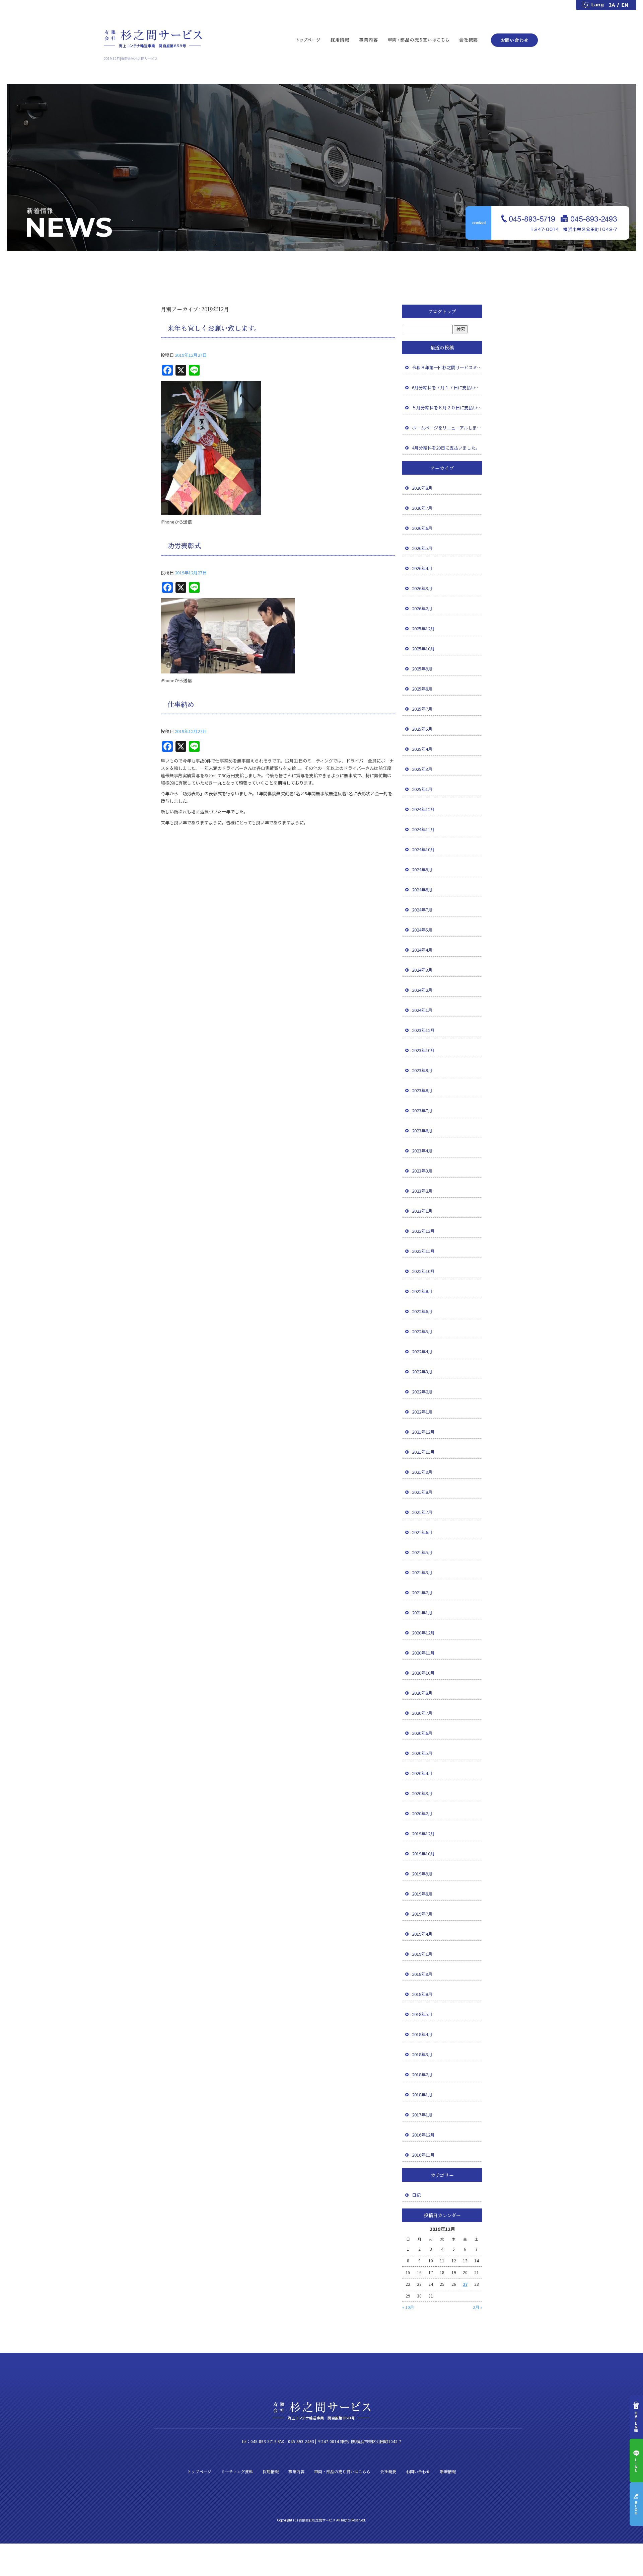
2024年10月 (423, 849)
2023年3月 (422, 1171)
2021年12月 (423, 1432)
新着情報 (448, 2471)
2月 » (478, 2307)
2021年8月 (422, 1492)
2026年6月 (422, 528)
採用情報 (340, 39)
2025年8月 (422, 689)
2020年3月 (422, 1793)
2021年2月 (422, 1592)
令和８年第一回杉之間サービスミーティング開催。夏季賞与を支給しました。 (447, 367)
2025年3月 (422, 769)
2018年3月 (422, 2054)
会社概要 (471, 39)
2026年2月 (422, 608)
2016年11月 (423, 2155)
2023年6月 (422, 1131)
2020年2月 (422, 1813)
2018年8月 (422, 1994)
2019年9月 (422, 1874)
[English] (628, 5)
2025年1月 (422, 789)
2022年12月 (423, 1231)
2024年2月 (422, 990)
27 (465, 2284)
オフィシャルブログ (636, 2504)
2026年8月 (422, 488)
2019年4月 (422, 1934)
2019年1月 (422, 1954)
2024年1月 (422, 1010)
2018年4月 (422, 2034)
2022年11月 (423, 1251)
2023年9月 (422, 1070)
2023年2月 (422, 1191)
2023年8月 (422, 1090)
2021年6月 (422, 1532)
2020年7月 (422, 1713)
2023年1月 (422, 1211)
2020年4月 (422, 1773)
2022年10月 (423, 1271)
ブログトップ (442, 311)
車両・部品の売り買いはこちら (419, 39)
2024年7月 (422, 910)
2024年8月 (422, 890)
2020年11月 (423, 1653)
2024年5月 (422, 930)
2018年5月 (422, 2014)
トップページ (308, 39)
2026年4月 (422, 568)
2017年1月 (422, 2115)
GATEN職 (636, 2417)
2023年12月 (423, 1030)
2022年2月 (422, 1392)
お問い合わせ (512, 39)
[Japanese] (613, 5)
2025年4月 (422, 749)
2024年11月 (423, 829)
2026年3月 (422, 588)
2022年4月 (422, 1351)
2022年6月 (422, 1311)
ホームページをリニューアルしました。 (447, 428)
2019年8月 (422, 1894)
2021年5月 (422, 1552)
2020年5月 (422, 1753)
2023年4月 (422, 1151)
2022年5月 (422, 1331)
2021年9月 (422, 1472)
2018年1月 (422, 2095)
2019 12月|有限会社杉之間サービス (131, 58)
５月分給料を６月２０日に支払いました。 (447, 408)
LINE (636, 2461)
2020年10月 (423, 1673)
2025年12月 (423, 628)
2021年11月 (423, 1452)
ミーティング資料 (237, 2471)
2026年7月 (422, 508)
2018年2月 (422, 2074)
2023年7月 (422, 1110)
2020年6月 (422, 1733)
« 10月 (408, 2307)
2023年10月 (423, 1050)
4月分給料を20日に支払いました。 (446, 448)
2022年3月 (422, 1372)
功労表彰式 (184, 545)
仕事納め (181, 704)
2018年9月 (422, 1974)
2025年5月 (422, 729)
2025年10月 (423, 649)
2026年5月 (422, 548)
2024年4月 (422, 950)
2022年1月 (422, 1412)
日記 (416, 2195)
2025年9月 (422, 669)
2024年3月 (422, 970)
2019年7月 (422, 1914)
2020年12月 (423, 1633)
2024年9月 (422, 869)
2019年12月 (423, 1833)
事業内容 (368, 39)
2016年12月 (423, 2135)
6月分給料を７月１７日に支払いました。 (447, 387)
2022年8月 (422, 1291)
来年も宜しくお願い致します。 (214, 328)
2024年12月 (423, 809)
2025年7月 (422, 709)
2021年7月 (422, 1512)
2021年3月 (422, 1572)
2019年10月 (423, 1854)
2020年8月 (422, 1693)
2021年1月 (422, 1613)
